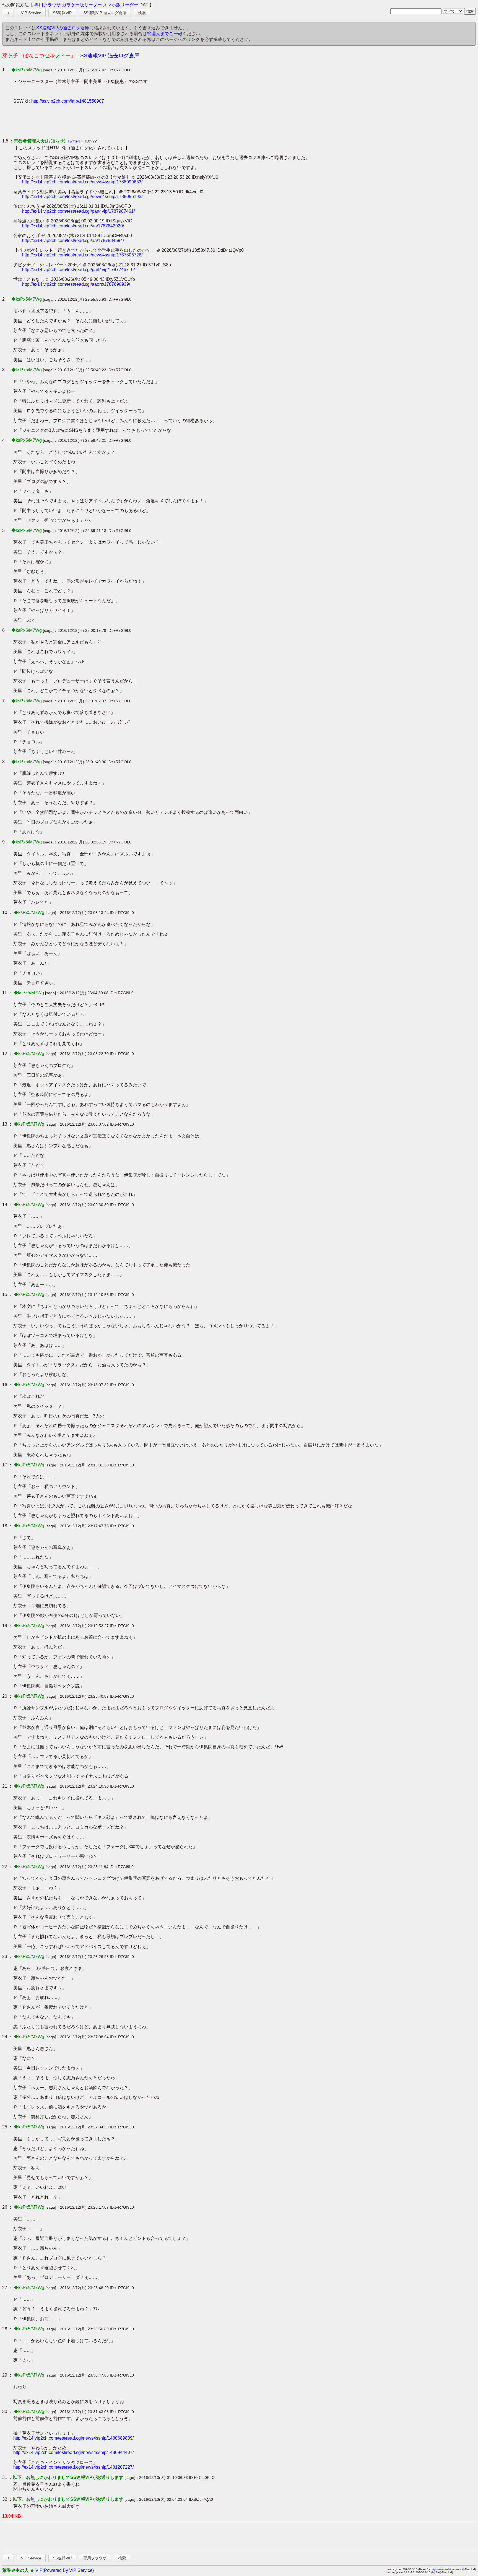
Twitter (73, 141)
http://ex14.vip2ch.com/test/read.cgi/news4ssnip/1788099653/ (82, 182)
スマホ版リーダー (121, 5)
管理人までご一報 (165, 34)
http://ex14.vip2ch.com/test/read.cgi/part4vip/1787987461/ (78, 211)
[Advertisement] (114, 121)
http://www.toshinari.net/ (446, 2569)
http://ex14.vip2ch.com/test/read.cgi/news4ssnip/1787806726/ (82, 255)
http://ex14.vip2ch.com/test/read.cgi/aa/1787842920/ (73, 226)
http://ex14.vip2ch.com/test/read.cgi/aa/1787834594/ (73, 241)
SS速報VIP (62, 13)
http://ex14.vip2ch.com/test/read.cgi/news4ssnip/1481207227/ (73, 2467)
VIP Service (31, 13)
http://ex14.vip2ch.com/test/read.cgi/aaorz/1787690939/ (76, 284)
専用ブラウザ (48, 5)
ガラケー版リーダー (82, 5)
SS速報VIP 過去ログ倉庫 (105, 13)
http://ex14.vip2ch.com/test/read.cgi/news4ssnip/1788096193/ (82, 197)
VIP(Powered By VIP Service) (65, 2570)
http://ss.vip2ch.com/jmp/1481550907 (68, 101)
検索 (142, 13)
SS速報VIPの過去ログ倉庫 (63, 28)
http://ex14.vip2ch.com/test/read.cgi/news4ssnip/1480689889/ (73, 2438)
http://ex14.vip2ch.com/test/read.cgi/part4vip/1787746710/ (78, 270)
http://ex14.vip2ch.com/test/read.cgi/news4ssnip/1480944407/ (73, 2452)
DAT (144, 5)
